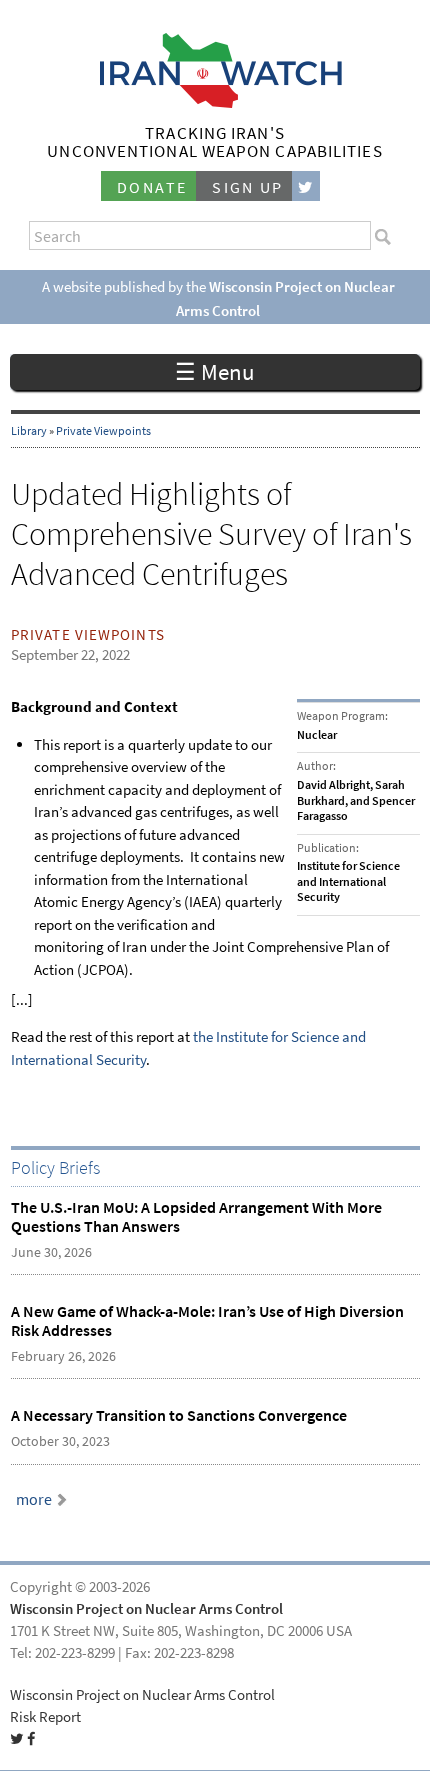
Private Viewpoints (103, 431)
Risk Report (45, 1717)
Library (29, 431)
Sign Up (248, 187)
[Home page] (215, 102)
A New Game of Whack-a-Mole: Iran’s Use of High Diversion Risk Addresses (207, 1321)
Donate (152, 187)
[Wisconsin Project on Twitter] (306, 186)
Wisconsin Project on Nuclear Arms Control (146, 1609)
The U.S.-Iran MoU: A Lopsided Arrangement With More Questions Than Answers (196, 1217)
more (34, 1499)
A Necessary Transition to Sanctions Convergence (179, 1415)
